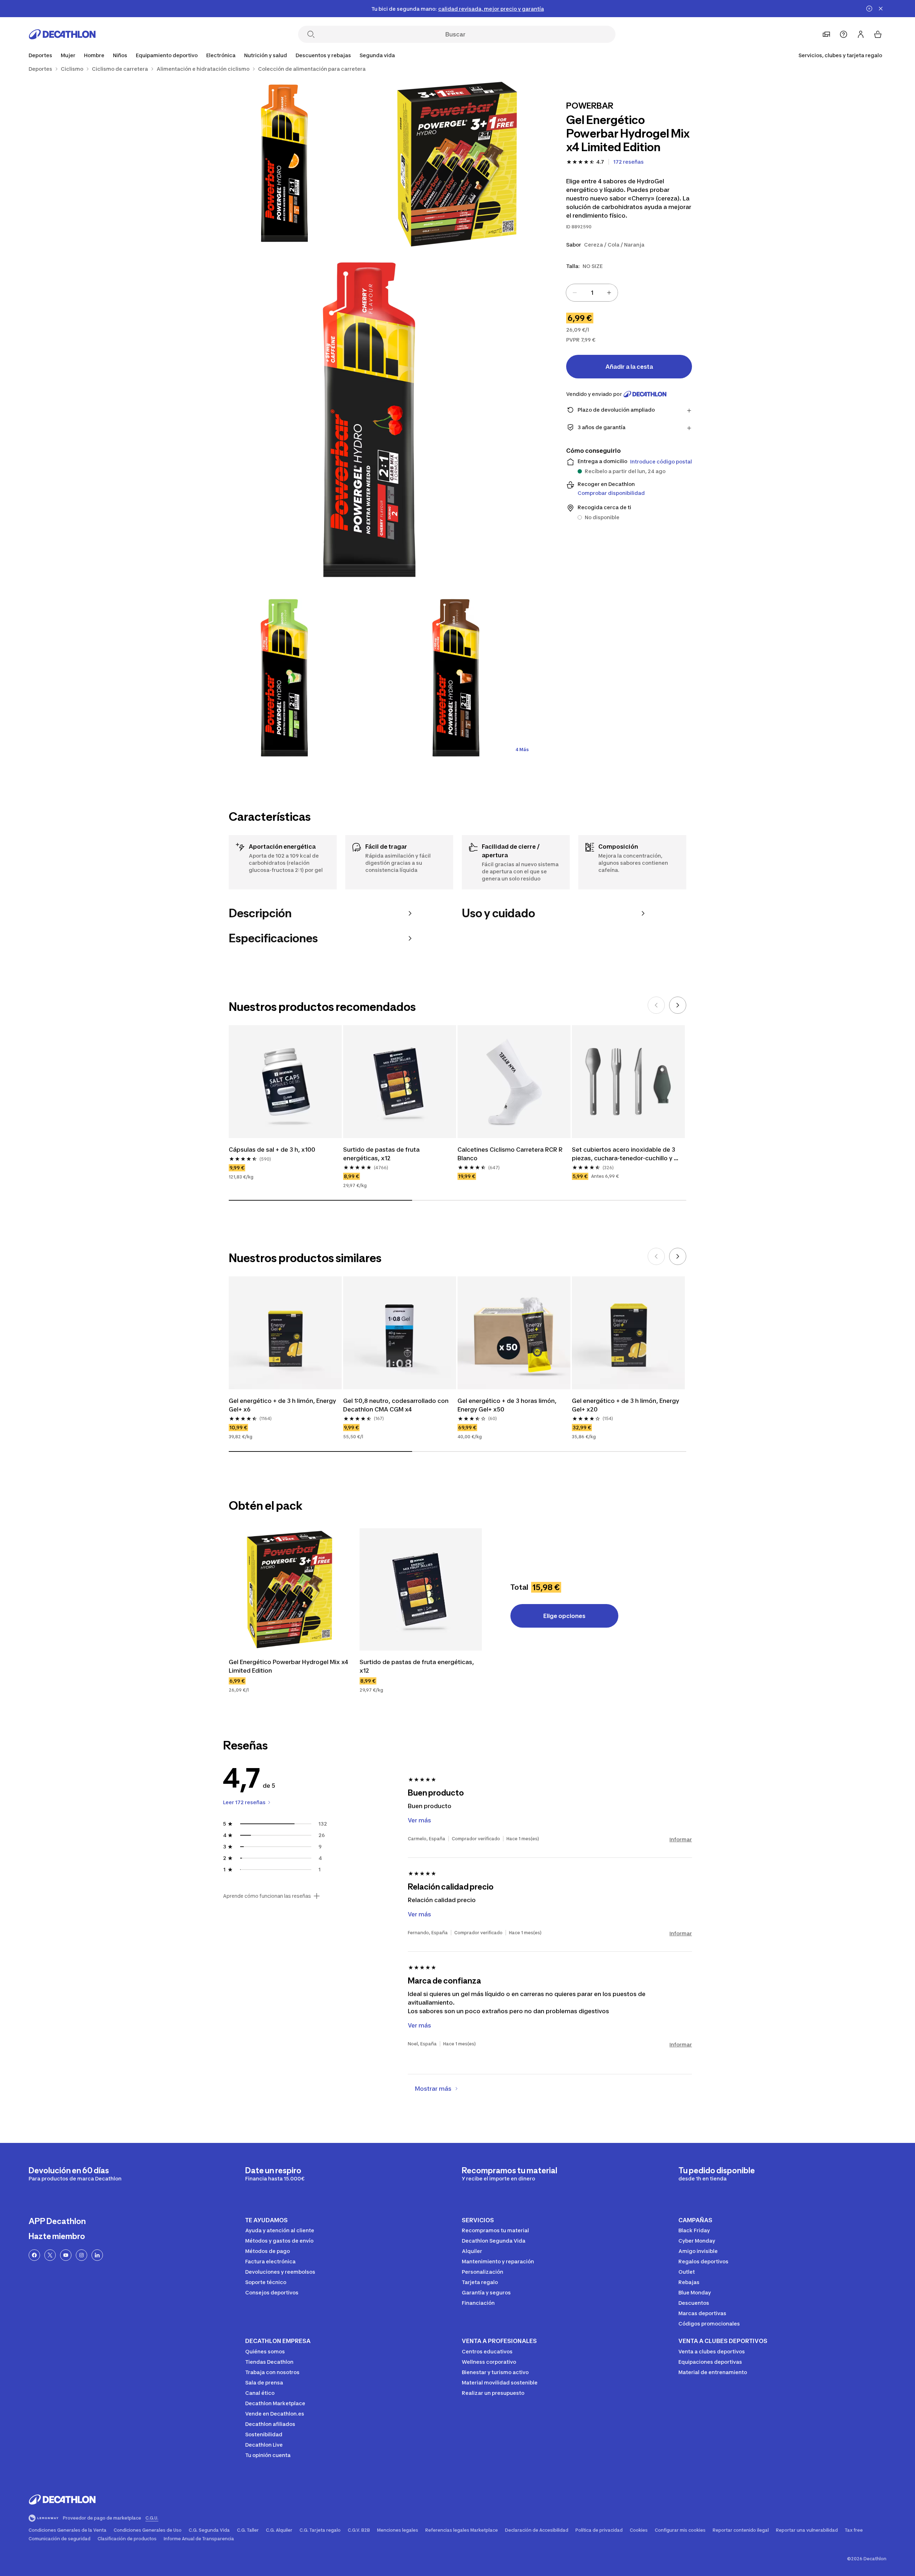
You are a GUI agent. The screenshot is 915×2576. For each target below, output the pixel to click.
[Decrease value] (575, 293)
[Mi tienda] (826, 34)
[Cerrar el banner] (881, 9)
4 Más (522, 750)
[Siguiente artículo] (678, 1005)
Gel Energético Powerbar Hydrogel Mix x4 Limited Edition (289, 1666)
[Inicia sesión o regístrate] (861, 34)
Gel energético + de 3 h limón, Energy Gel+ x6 (283, 1405)
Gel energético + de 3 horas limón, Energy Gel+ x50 (508, 1405)
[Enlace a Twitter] (50, 2255)
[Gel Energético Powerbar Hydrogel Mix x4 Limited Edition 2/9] (286, 164)
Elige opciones (564, 1616)
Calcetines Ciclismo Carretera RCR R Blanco (511, 1154)
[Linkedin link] (97, 2255)
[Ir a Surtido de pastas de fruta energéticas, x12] (421, 1589)
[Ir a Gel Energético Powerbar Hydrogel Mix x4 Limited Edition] (290, 1589)
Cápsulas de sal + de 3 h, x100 (273, 1150)
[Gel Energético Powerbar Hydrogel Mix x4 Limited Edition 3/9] (372, 421)
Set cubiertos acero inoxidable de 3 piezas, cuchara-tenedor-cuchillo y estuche (624, 1154)
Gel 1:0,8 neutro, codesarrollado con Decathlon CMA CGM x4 (397, 1405)
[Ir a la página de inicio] (62, 34)
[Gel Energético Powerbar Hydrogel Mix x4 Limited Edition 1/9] (457, 164)
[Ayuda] (844, 34)
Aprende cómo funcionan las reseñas (267, 1896)
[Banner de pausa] (869, 9)
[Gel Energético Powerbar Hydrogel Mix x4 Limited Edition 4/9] (286, 679)
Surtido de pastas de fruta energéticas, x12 (382, 1154)
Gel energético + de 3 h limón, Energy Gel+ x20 (626, 1405)
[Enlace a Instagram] (81, 2255)
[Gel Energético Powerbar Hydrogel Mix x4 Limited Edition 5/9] (457, 679)
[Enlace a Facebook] (34, 2255)
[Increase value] (609, 293)
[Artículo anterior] (656, 1005)
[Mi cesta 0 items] (878, 34)
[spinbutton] (592, 293)
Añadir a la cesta (629, 367)
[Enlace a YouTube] (66, 2255)
